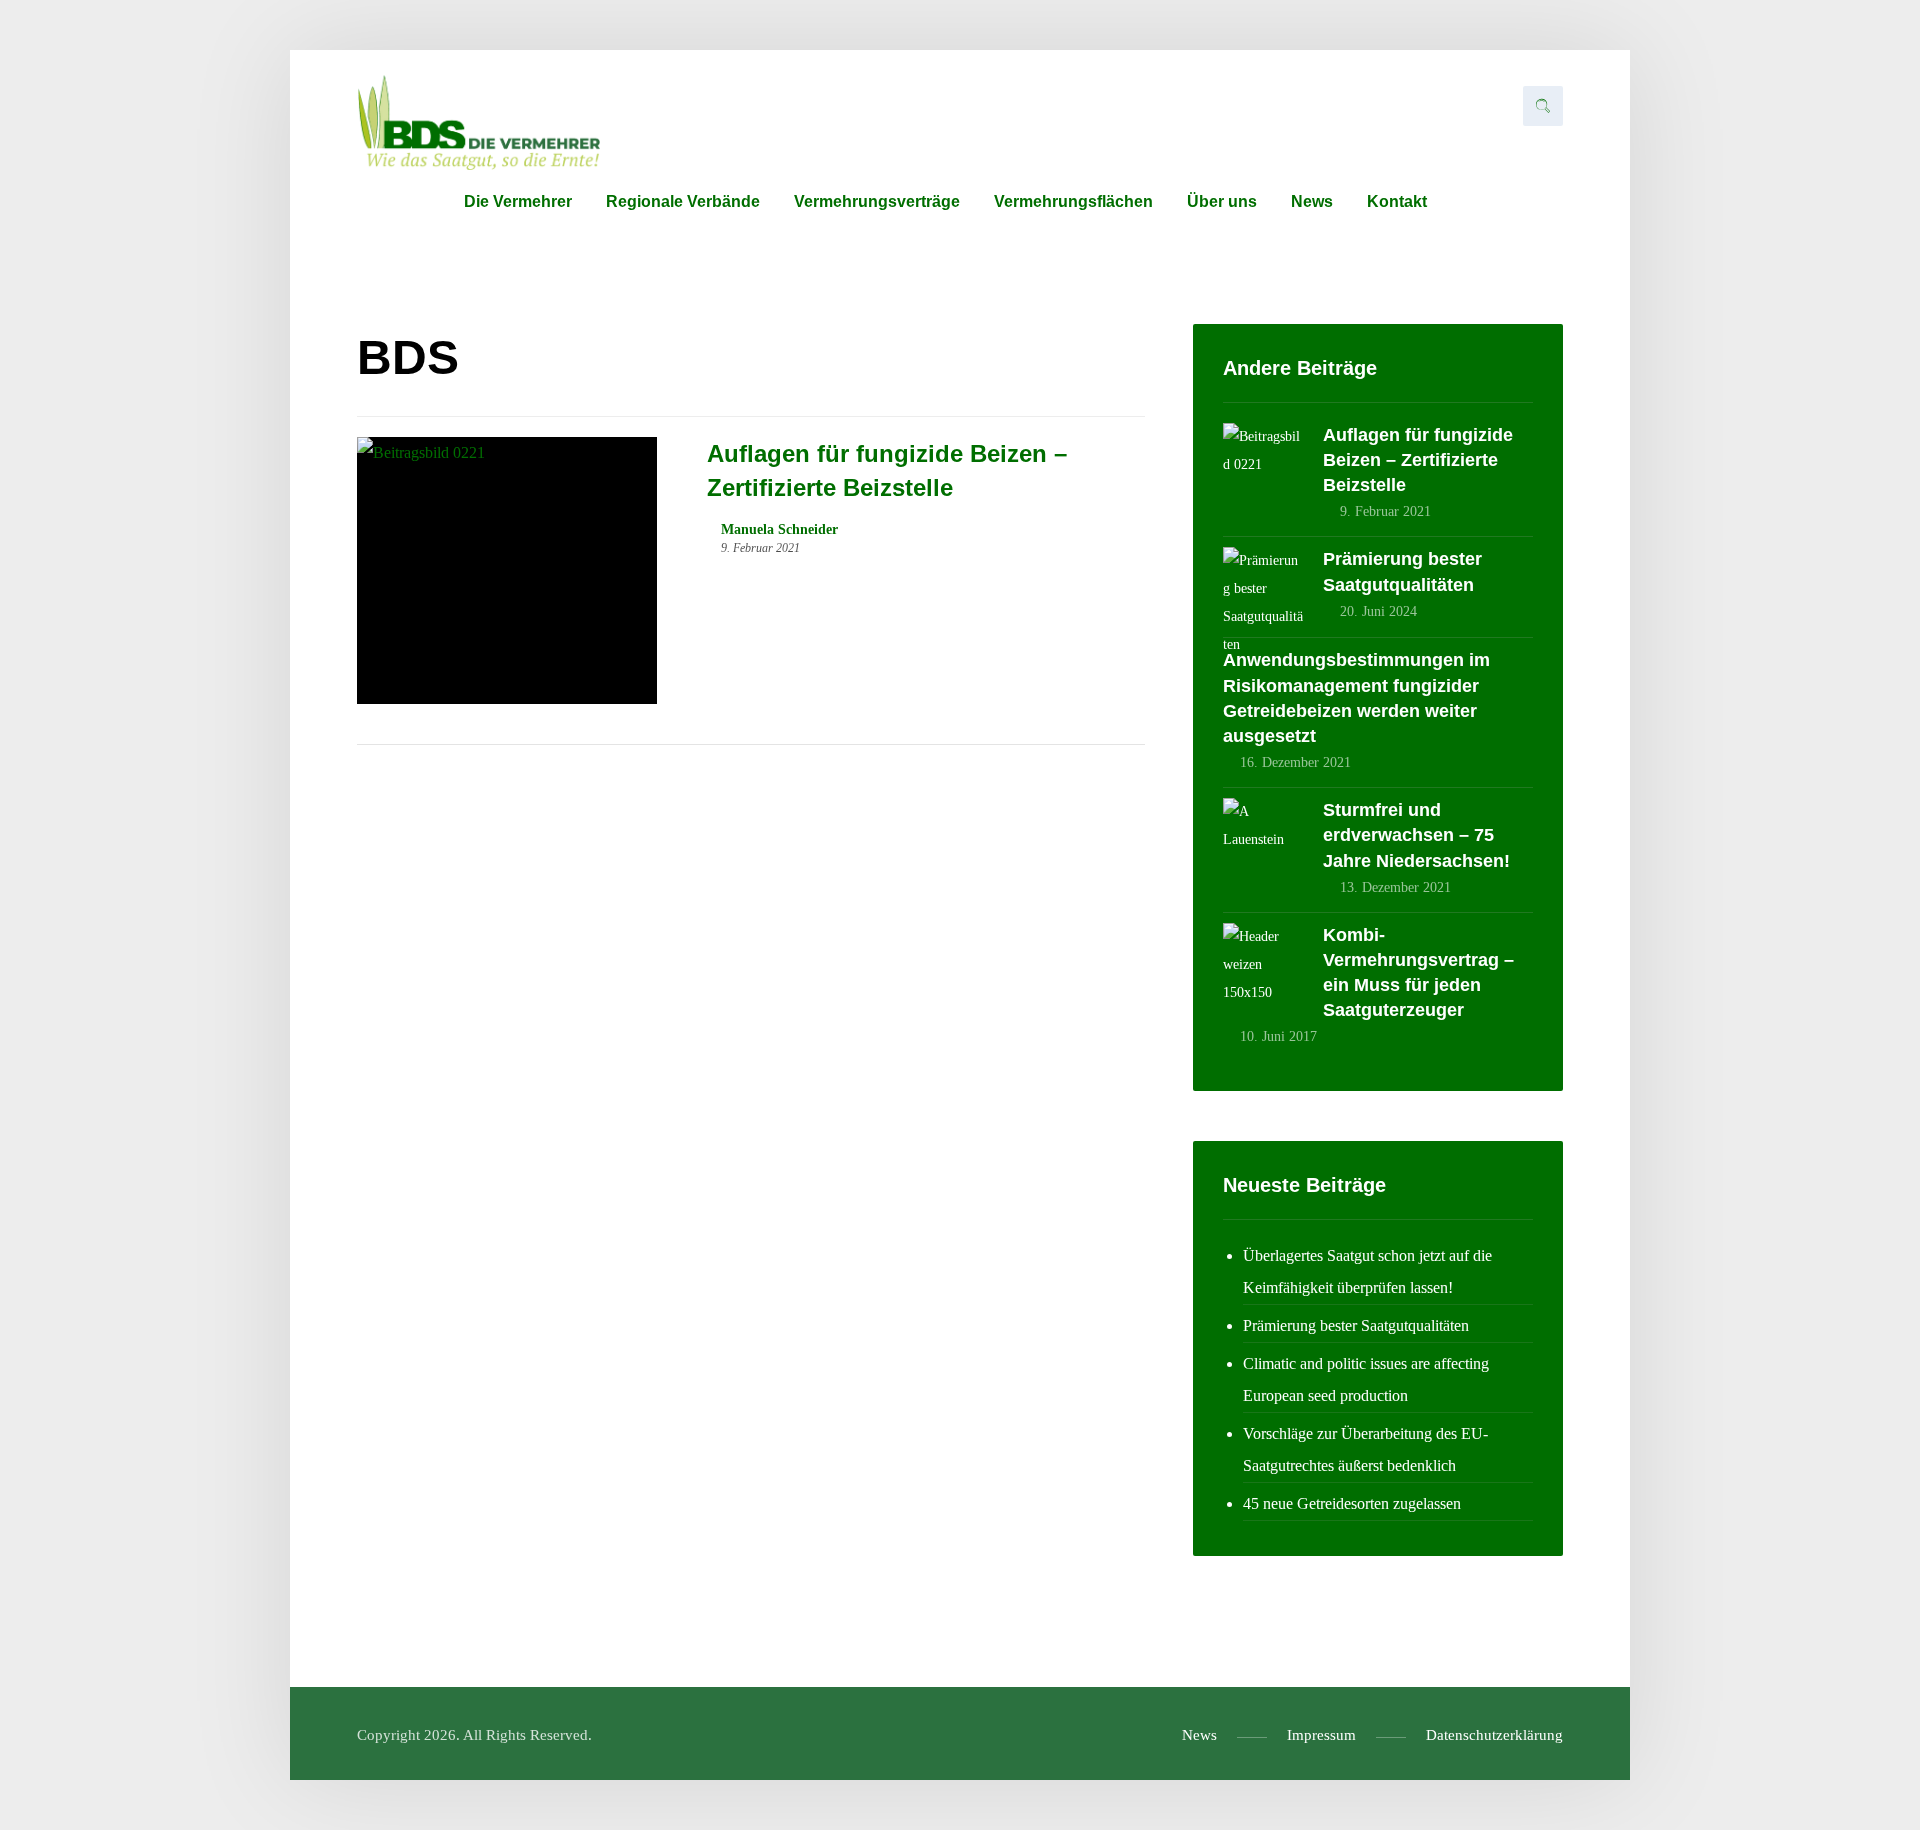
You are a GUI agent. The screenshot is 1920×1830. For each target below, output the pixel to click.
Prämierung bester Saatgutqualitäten (1356, 1325)
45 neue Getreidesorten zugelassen (1352, 1503)
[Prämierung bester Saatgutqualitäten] (1263, 587)
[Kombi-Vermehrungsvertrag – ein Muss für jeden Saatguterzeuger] (1263, 963)
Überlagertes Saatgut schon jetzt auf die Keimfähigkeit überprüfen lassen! (1367, 1271)
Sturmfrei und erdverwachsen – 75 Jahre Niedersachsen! (1416, 835)
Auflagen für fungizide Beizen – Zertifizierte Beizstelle (1418, 460)
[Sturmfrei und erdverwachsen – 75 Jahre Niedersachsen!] (1263, 838)
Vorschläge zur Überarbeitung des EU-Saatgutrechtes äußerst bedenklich (1365, 1449)
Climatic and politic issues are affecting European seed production (1366, 1379)
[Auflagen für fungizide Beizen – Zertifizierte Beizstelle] (1263, 463)
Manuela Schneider (779, 530)
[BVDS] (478, 122)
